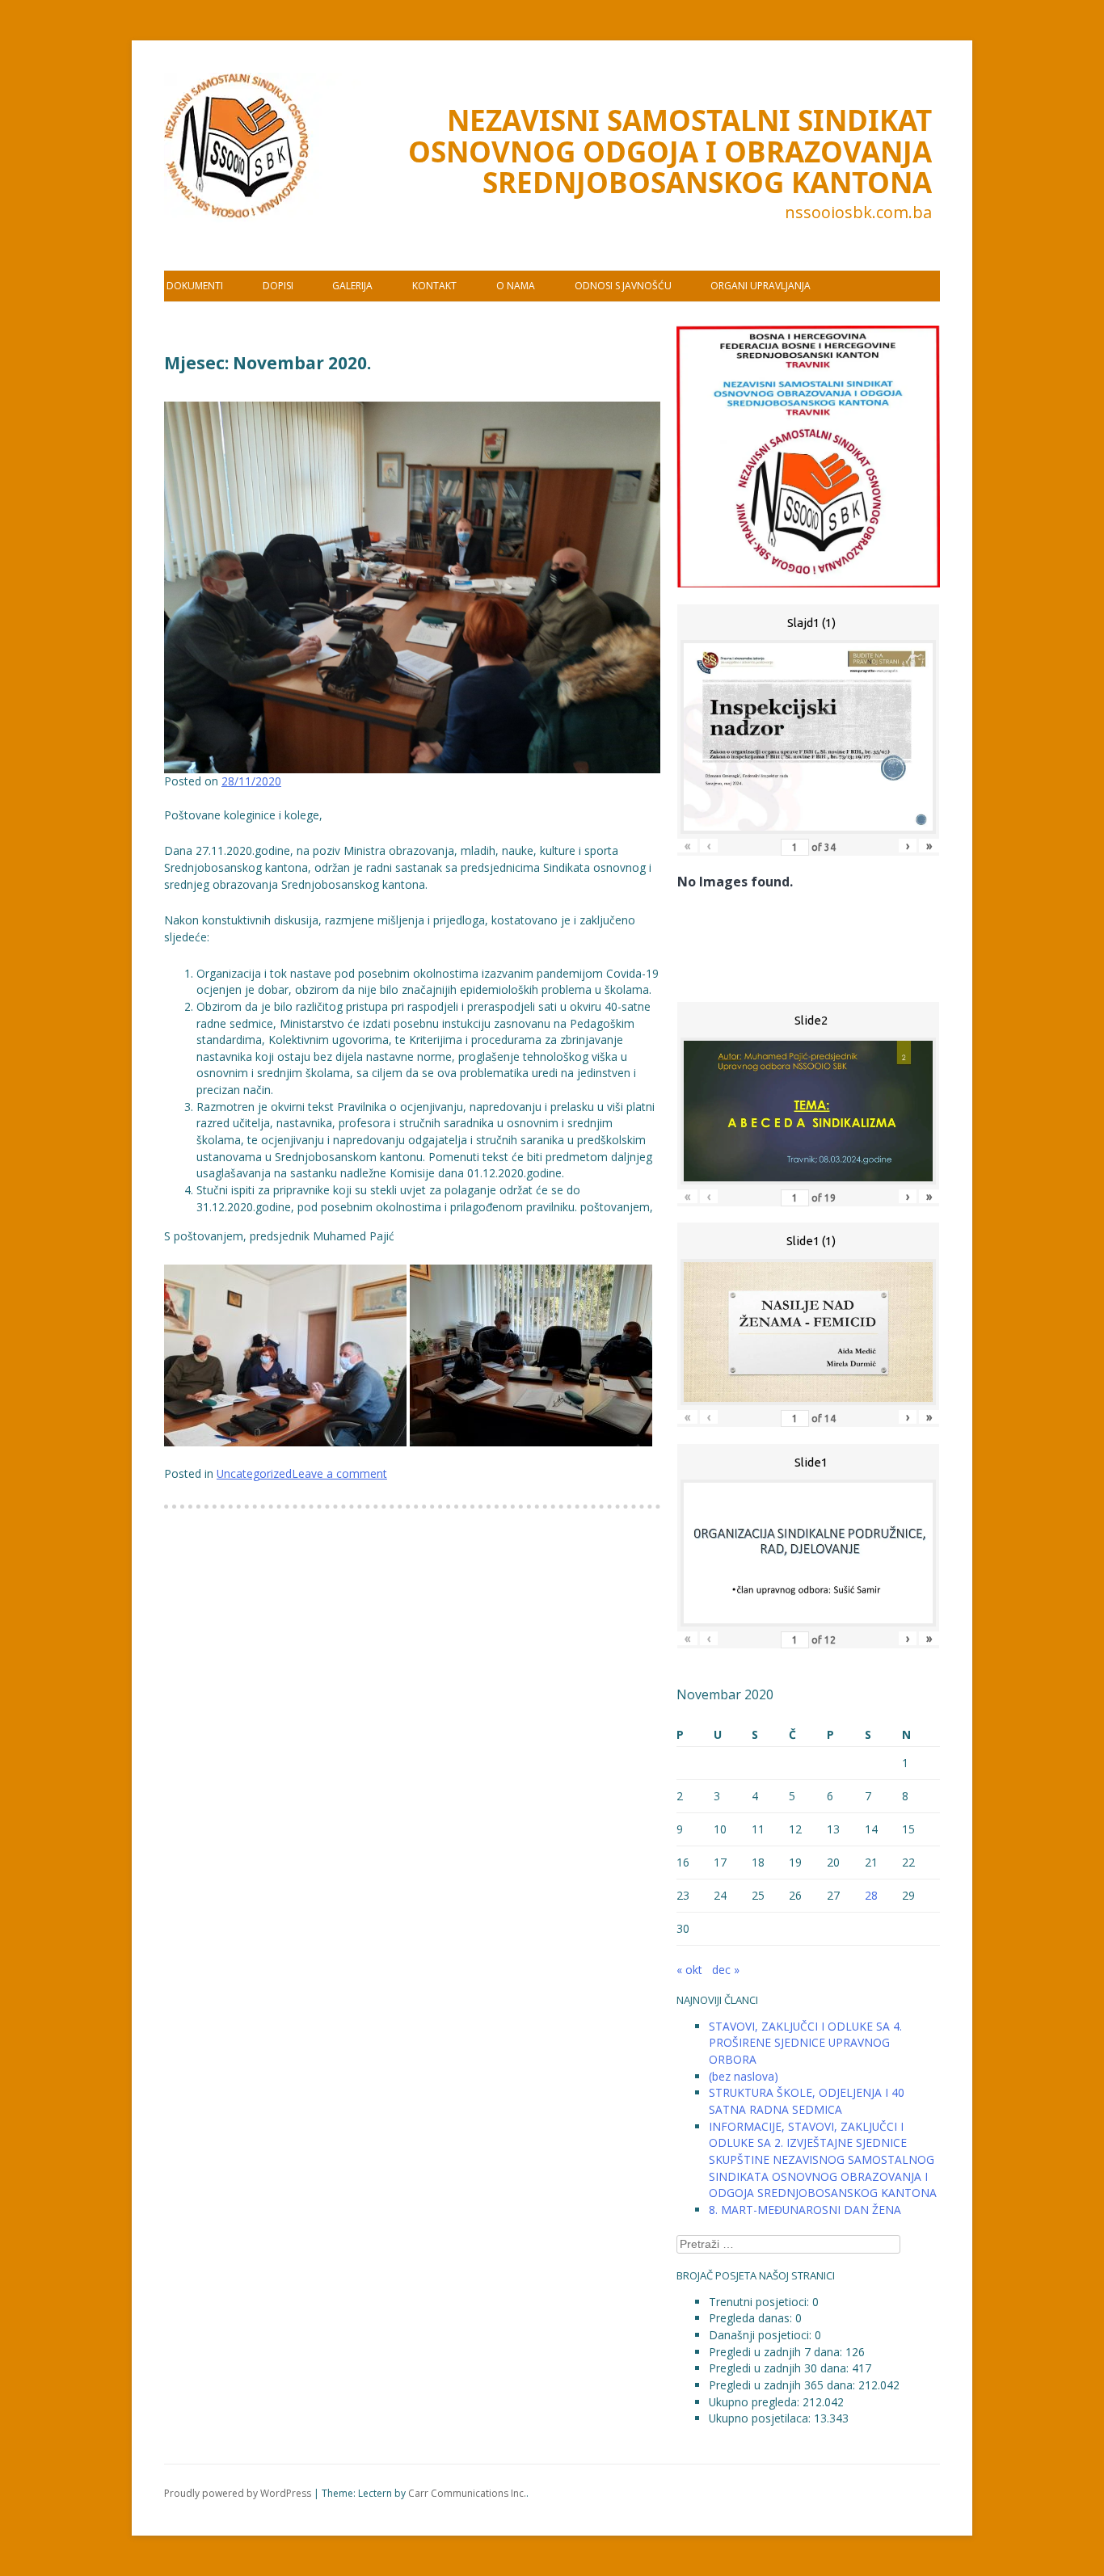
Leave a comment (339, 1473)
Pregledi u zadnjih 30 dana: (780, 2368)
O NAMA (516, 286)
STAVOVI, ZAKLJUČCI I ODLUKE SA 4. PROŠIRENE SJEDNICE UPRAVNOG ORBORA (805, 2043)
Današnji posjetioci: (762, 2335)
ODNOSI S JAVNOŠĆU (623, 286)
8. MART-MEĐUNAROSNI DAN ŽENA (805, 2210)
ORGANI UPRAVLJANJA (761, 286)
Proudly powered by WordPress (238, 2493)
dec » (726, 1970)
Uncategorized (254, 1473)
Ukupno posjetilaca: (761, 2418)
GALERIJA (352, 286)
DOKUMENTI (195, 286)
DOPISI (278, 286)
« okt (689, 1970)
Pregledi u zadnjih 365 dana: (784, 2385)
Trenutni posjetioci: (761, 2302)
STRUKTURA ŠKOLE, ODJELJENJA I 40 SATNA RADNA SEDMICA (807, 2101)
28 (871, 1895)
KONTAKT (434, 286)
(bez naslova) (744, 2076)
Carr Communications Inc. (467, 2493)
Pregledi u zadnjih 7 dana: (777, 2352)
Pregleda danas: (752, 2318)
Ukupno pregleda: (756, 2402)
